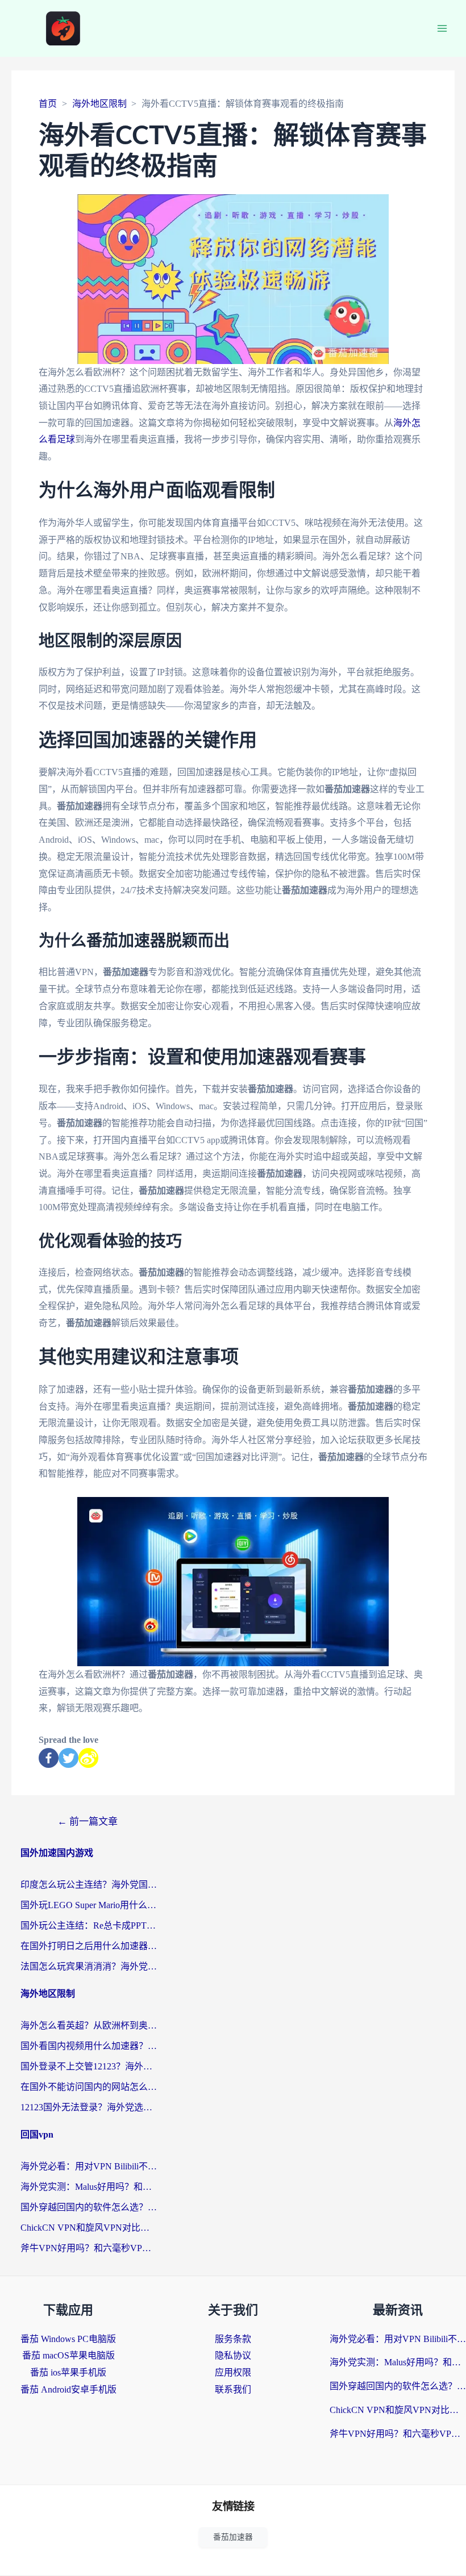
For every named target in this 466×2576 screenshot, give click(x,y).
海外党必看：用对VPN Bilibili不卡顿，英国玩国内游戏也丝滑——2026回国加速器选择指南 (89, 2166)
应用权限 (233, 2372)
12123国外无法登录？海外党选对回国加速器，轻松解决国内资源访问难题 (89, 2107)
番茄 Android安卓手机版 (68, 2389)
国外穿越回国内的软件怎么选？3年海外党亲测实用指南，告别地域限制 (89, 2207)
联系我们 (233, 2389)
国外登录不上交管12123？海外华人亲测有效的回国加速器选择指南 (89, 2066)
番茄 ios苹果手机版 (68, 2372)
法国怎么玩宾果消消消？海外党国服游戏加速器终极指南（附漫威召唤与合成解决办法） (89, 1966)
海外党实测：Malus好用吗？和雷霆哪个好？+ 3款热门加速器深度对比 (89, 2187)
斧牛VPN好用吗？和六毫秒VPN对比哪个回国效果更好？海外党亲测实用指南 (89, 2248)
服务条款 (233, 2339)
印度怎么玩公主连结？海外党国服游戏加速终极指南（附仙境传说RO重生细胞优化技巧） (89, 1885)
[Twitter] (68, 1758)
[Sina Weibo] (88, 1758)
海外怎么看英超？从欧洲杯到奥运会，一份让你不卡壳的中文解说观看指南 (89, 2025)
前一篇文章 (88, 1822)
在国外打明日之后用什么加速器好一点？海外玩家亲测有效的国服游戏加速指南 (89, 1946)
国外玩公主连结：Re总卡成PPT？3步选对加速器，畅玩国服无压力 (89, 1925)
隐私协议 (233, 2355)
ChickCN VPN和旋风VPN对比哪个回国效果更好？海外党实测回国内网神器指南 (89, 2228)
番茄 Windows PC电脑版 (68, 2339)
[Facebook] (49, 1758)
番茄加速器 (233, 2537)
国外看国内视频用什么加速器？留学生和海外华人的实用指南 (89, 2046)
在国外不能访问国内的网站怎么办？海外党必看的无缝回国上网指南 (89, 2087)
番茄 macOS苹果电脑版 (68, 2355)
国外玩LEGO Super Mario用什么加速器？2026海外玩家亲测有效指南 (89, 1905)
